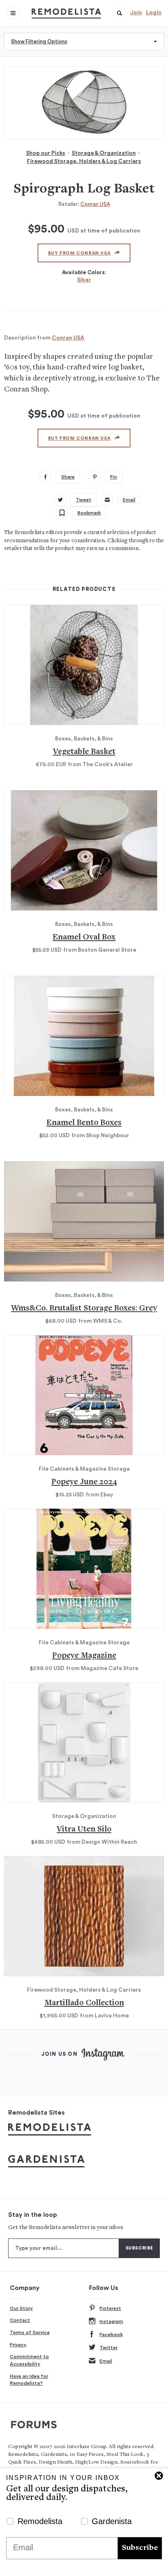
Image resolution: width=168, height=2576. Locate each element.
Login (154, 13)
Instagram (111, 2321)
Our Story (21, 2308)
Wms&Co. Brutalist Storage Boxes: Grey (84, 1309)
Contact (20, 2320)
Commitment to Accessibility (29, 2360)
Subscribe (140, 2548)
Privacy (18, 2345)
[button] (119, 13)
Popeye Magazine (84, 1656)
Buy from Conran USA (79, 253)
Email (106, 2361)
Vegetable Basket (84, 752)
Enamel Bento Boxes (84, 1123)
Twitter (108, 2348)
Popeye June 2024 (84, 1482)
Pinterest (110, 2308)
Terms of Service (30, 2332)
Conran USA (95, 204)
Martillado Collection (84, 2003)
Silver (84, 280)
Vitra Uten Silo (84, 1830)
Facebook (111, 2334)
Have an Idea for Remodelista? (29, 2380)
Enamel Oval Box (84, 938)
